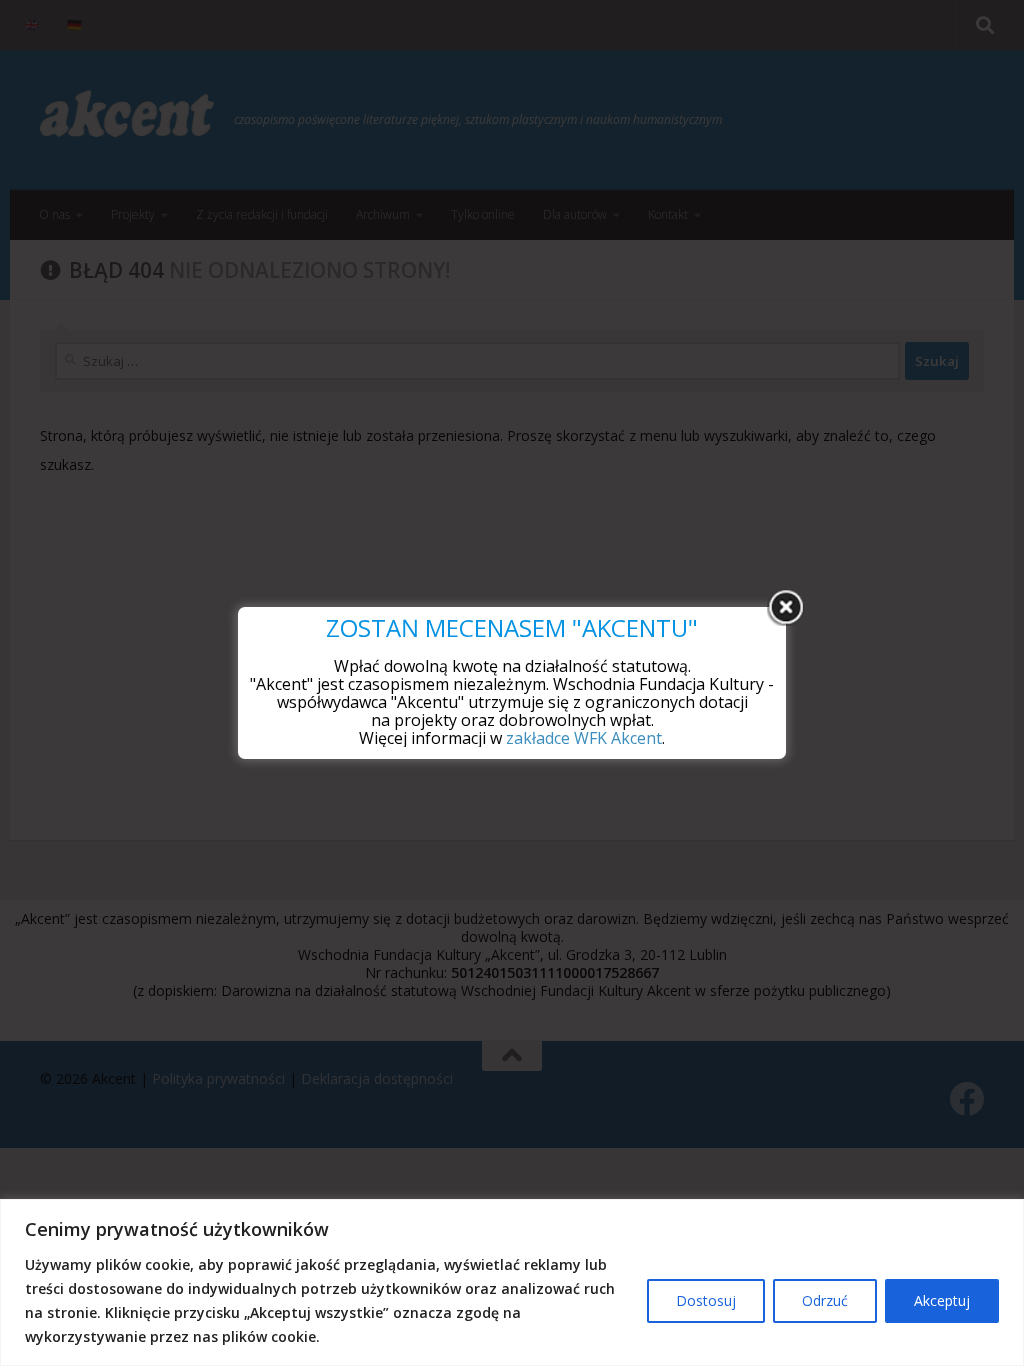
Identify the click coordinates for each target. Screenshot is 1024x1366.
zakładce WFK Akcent (584, 738)
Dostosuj (706, 1300)
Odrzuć (825, 1300)
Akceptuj (942, 1300)
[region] (512, 1282)
